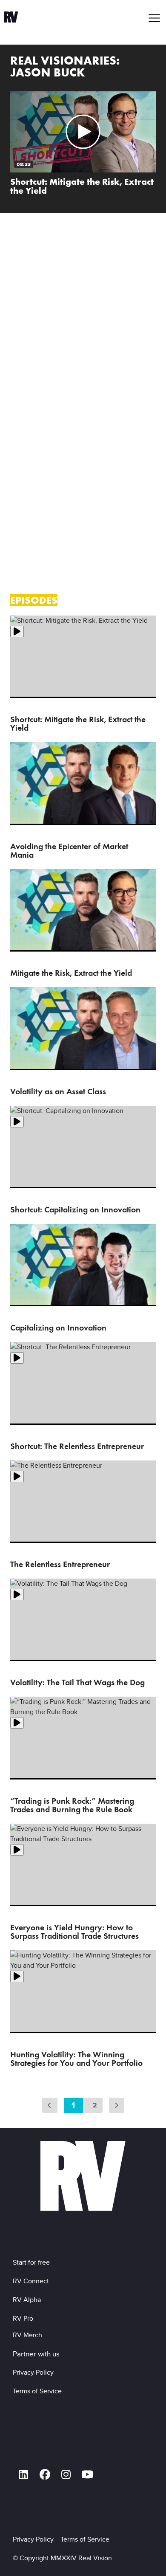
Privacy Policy (35, 2372)
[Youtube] (87, 2475)
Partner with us (36, 2354)
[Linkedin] (23, 2475)
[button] (155, 18)
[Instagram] (66, 2475)
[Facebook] (45, 2475)
